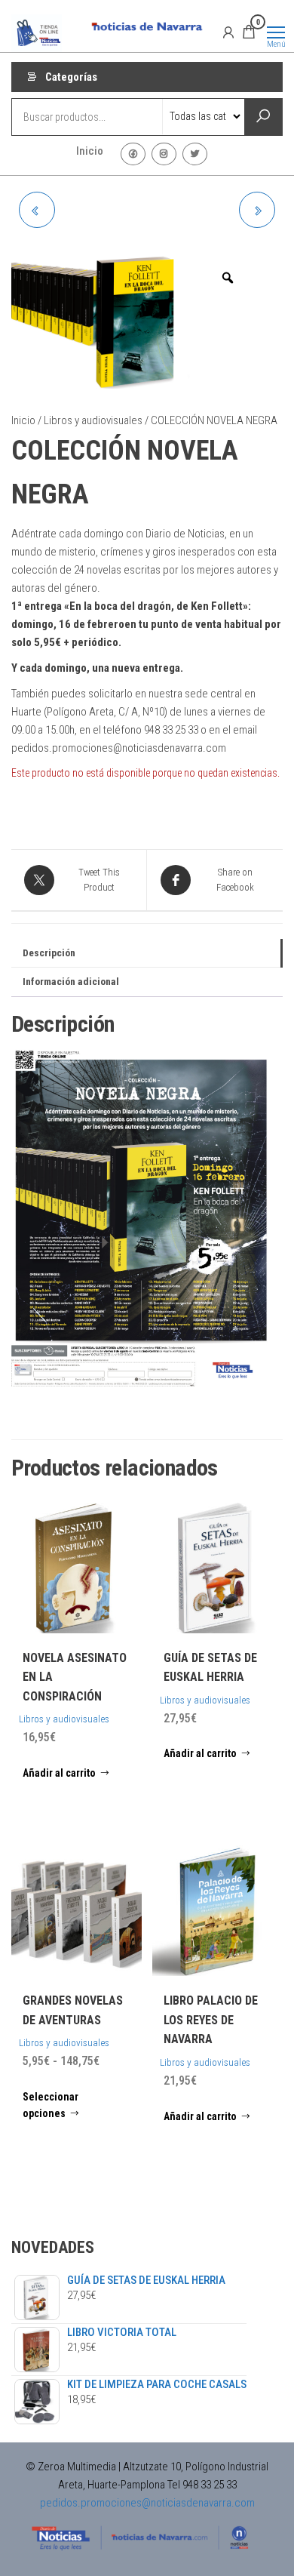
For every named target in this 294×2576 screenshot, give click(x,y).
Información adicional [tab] (71, 981)
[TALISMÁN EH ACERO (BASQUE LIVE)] (37, 210)
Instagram (164, 154)
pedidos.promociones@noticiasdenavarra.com (147, 2503)
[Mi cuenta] (228, 32)
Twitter (195, 154)
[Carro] (249, 34)
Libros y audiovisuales (93, 420)
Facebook (133, 154)
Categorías (71, 77)
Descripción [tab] (49, 953)
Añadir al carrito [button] (59, 1773)
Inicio (90, 151)
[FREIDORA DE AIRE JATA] (257, 210)
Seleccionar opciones (51, 2105)
